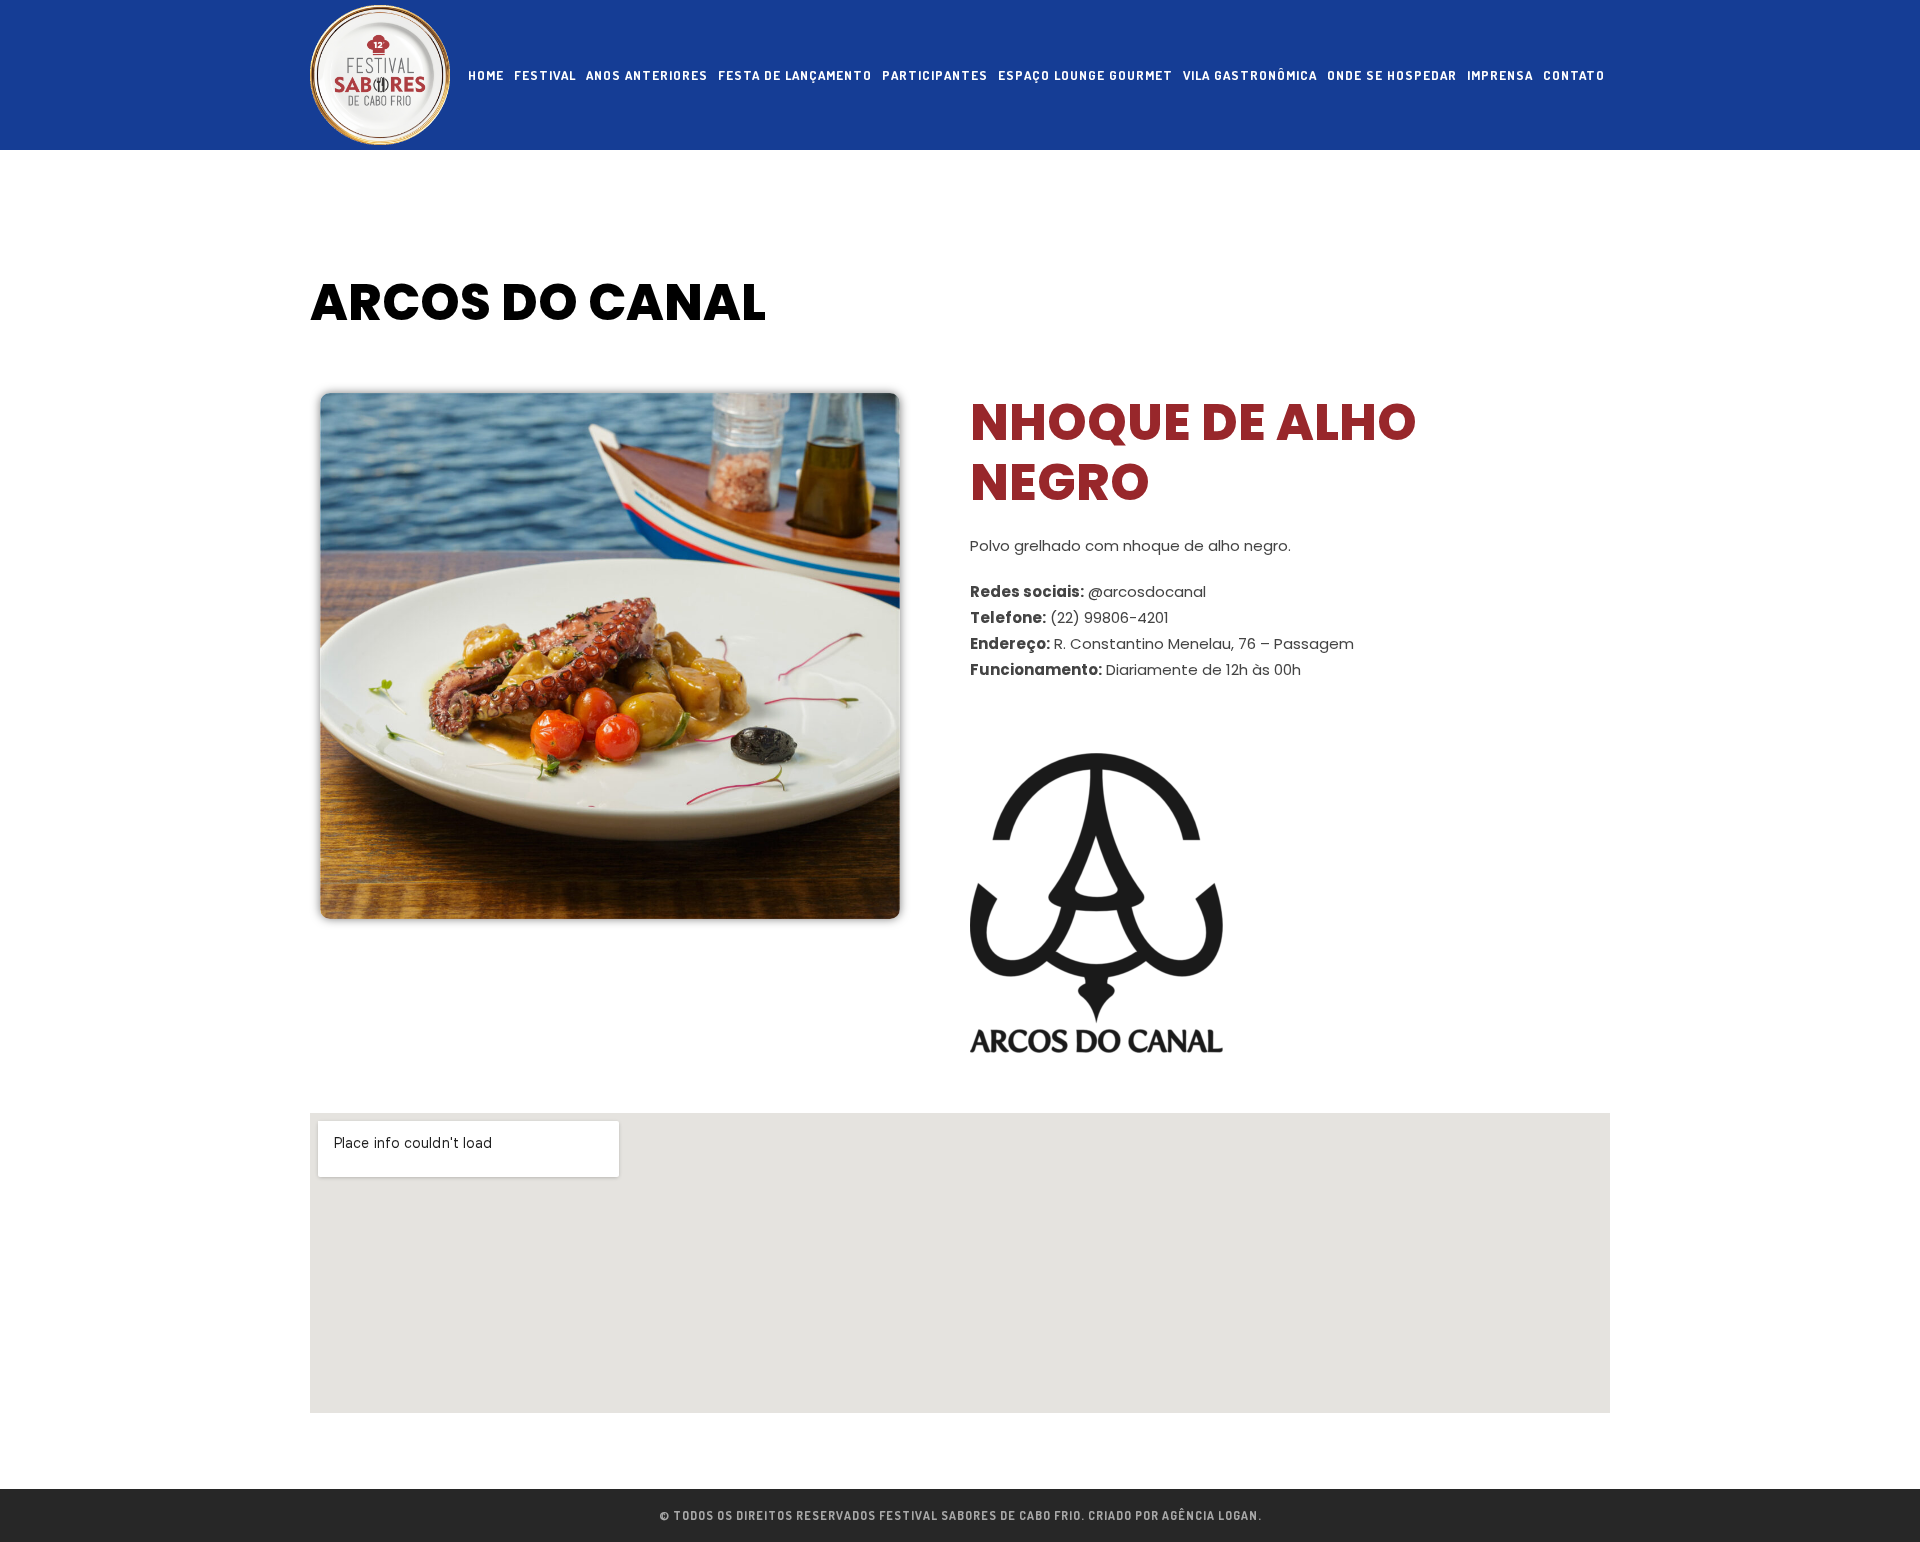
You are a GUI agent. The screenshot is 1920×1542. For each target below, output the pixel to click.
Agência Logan (1210, 1515)
